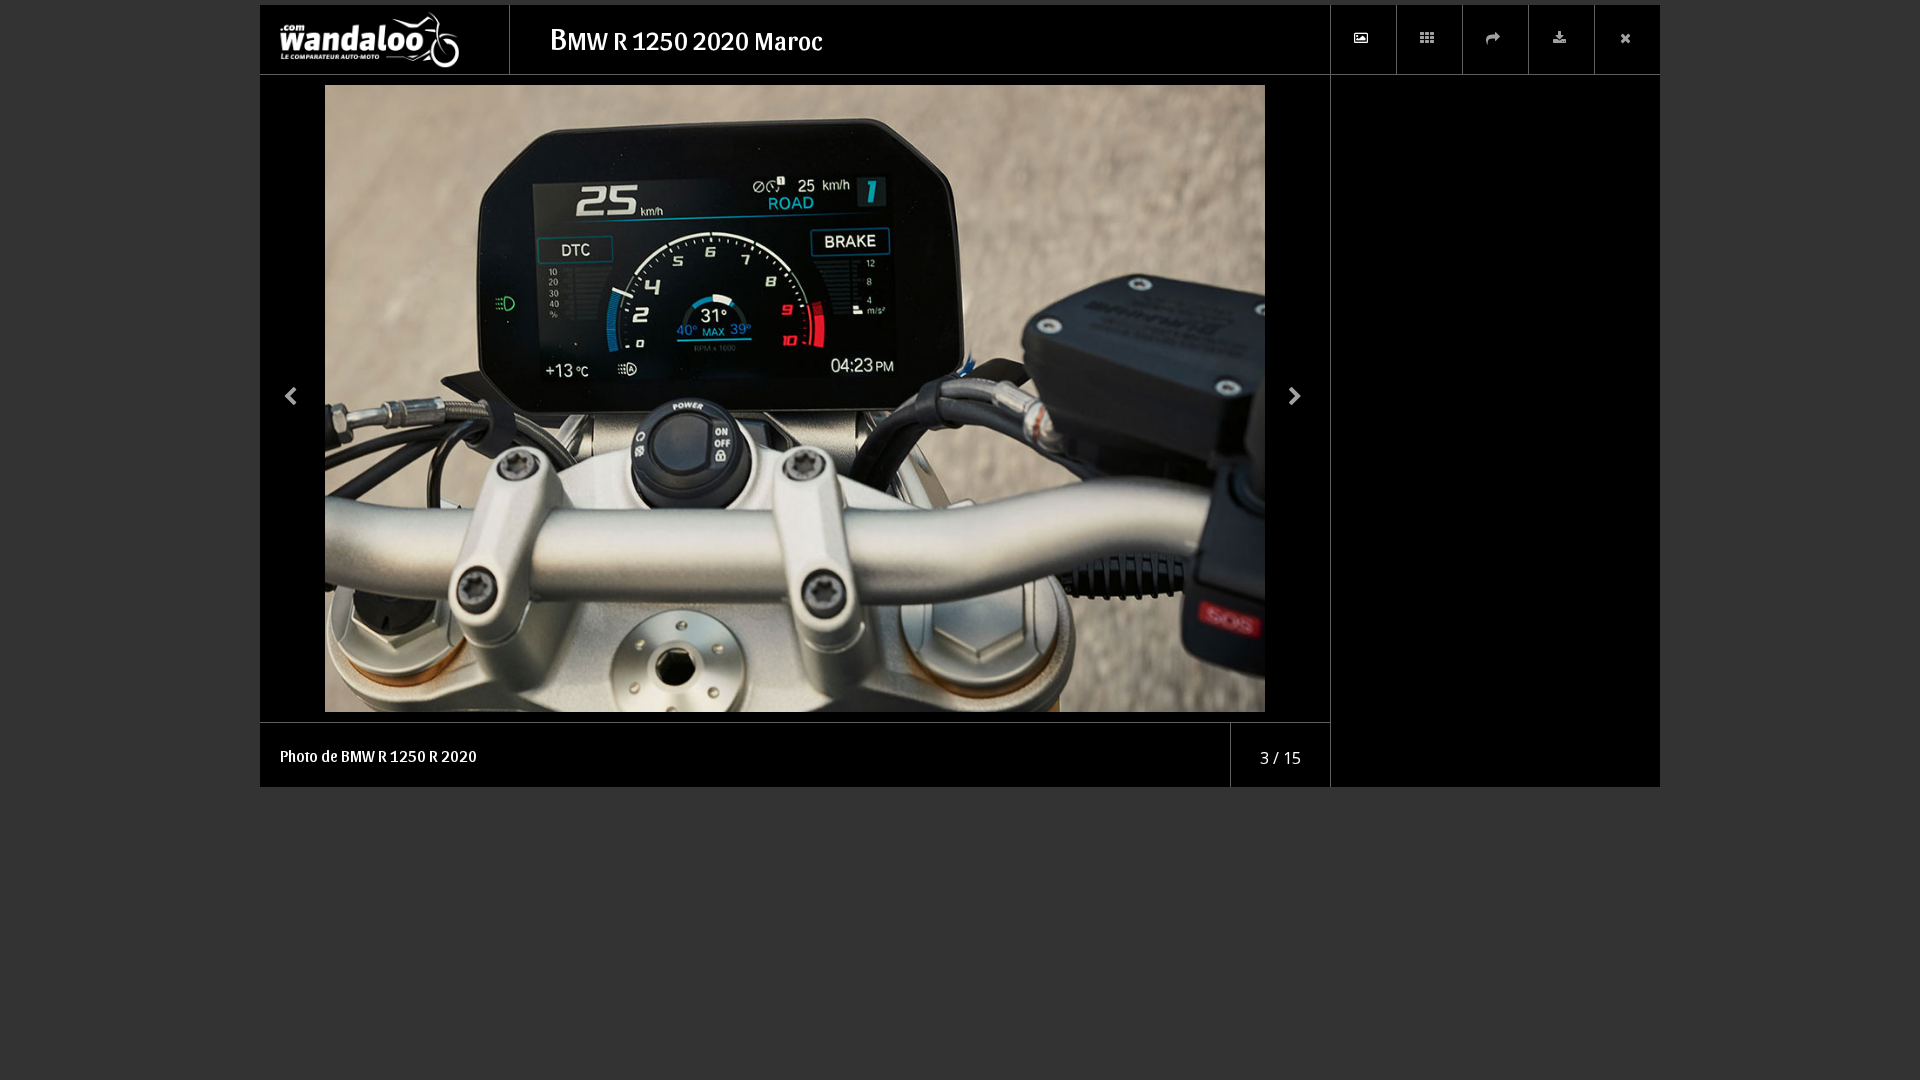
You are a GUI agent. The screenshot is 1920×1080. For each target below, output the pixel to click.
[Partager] (1495, 39)
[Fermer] (1627, 39)
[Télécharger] (1561, 39)
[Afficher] (1363, 39)
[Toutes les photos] (1429, 39)
